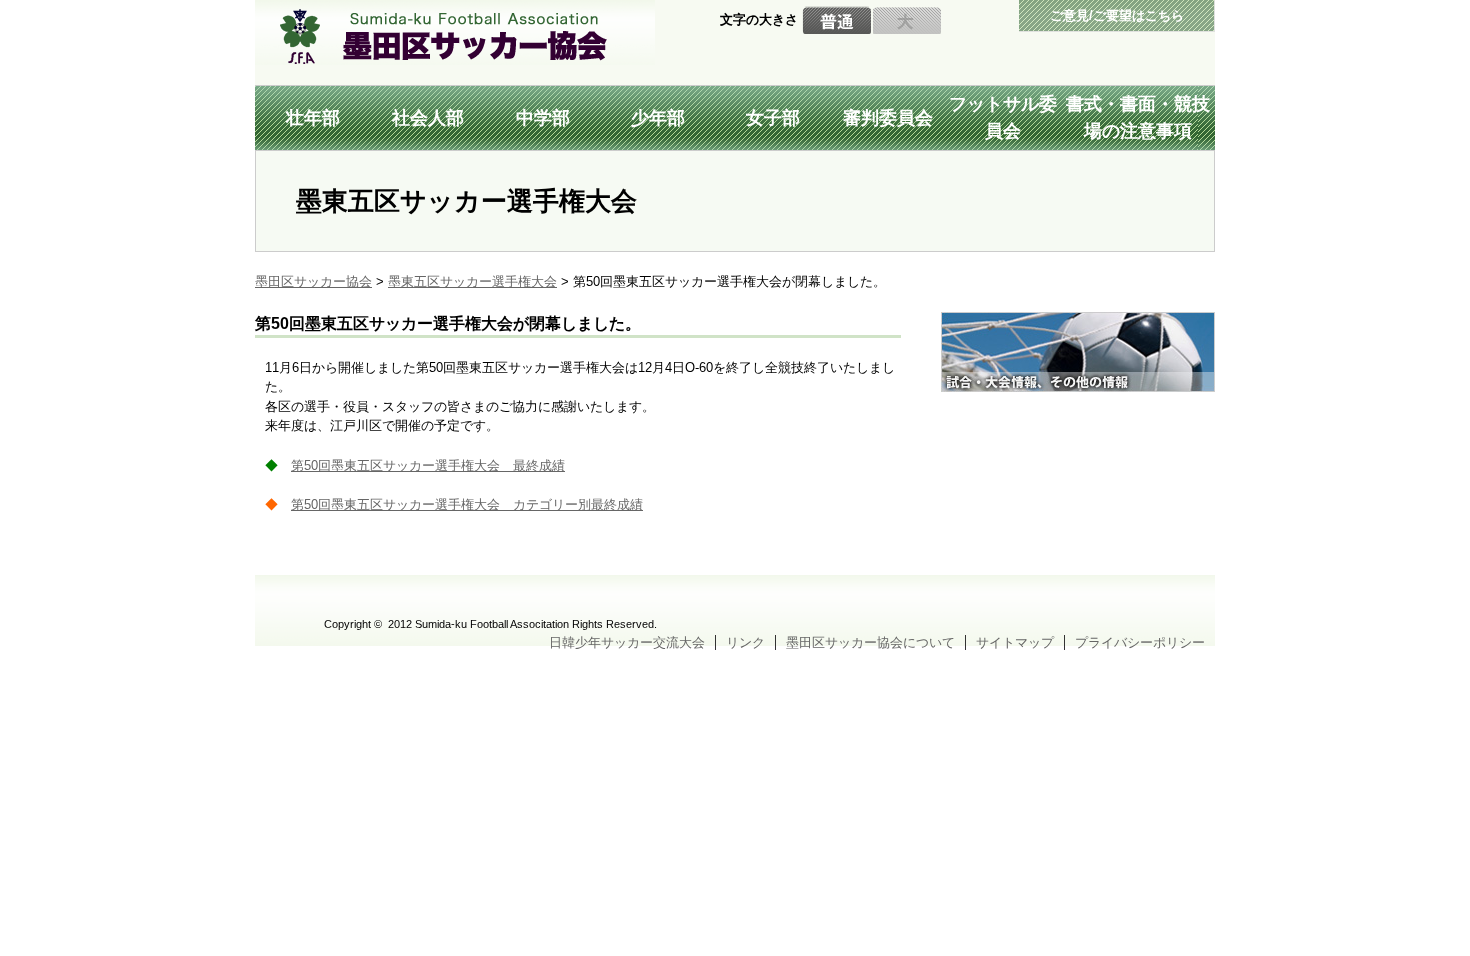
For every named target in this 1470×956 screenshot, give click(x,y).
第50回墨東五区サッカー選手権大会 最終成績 (428, 465)
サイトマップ (1015, 642)
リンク (745, 642)
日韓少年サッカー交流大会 (627, 642)
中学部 (543, 118)
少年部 (658, 118)
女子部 (773, 118)
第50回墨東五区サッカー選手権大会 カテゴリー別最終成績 (467, 504)
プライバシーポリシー (1140, 642)
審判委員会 (888, 118)
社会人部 (428, 118)
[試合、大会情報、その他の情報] (1078, 321)
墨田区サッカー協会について (870, 642)
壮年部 (313, 118)
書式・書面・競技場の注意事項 (1138, 117)
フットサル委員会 (1003, 117)
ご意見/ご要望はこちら (1117, 15)
